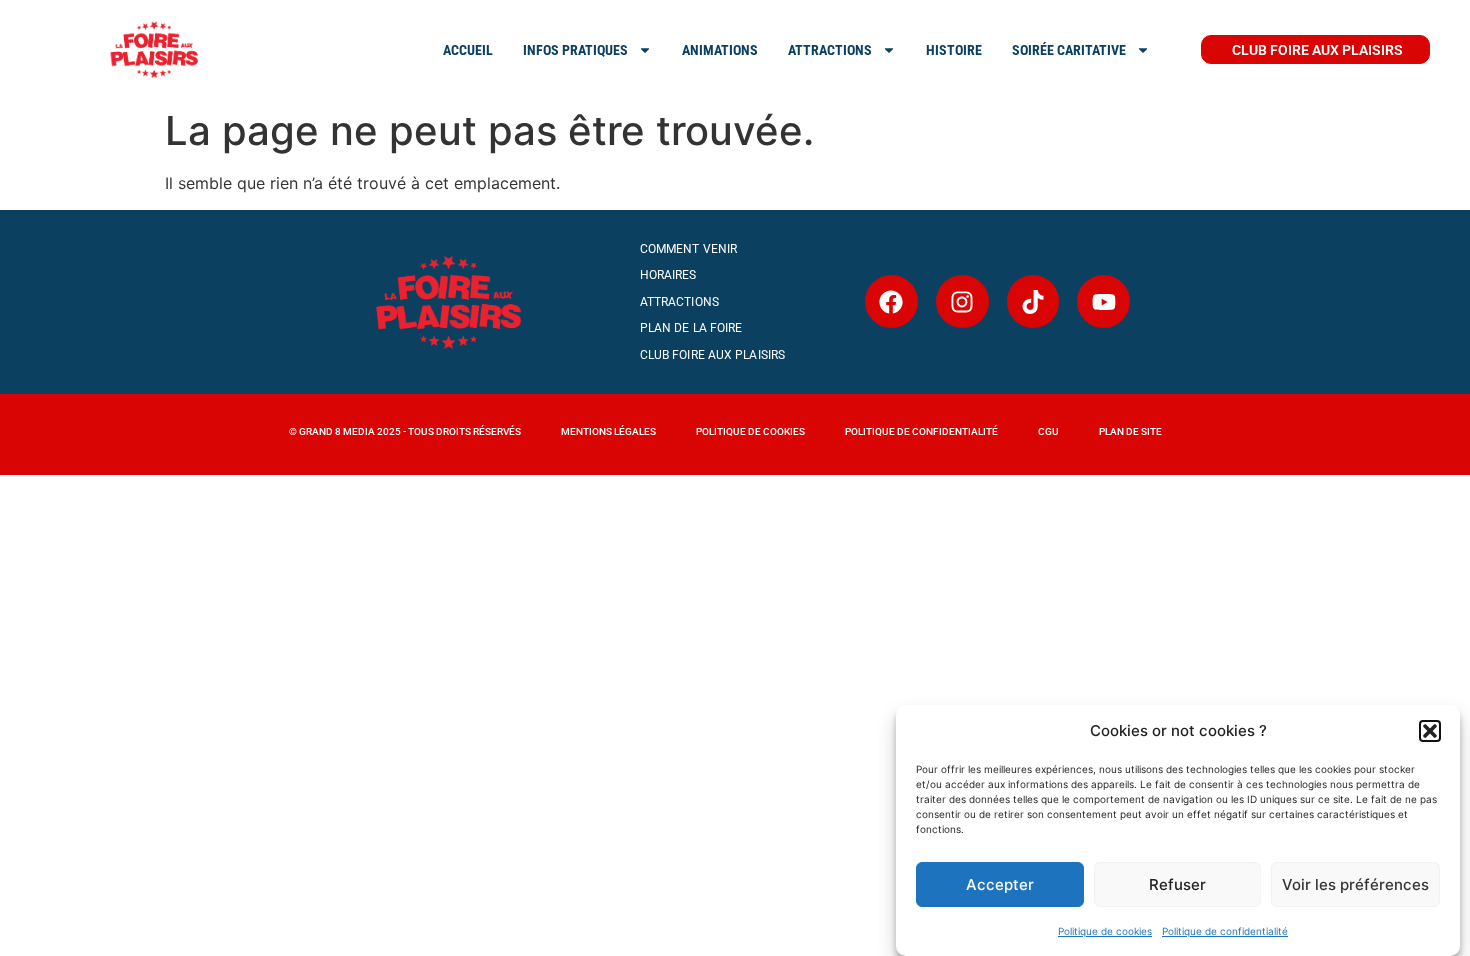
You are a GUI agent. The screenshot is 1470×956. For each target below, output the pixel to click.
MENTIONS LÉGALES (608, 431)
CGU (1048, 431)
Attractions (679, 302)
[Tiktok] (1033, 301)
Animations (720, 50)
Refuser (1177, 884)
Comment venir (688, 249)
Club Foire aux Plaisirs (712, 355)
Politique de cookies (1105, 931)
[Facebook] (891, 301)
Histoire (954, 50)
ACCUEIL (468, 50)
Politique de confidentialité (1225, 931)
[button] (1430, 731)
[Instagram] (962, 301)
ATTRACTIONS (830, 50)
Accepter (1000, 884)
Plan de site (1130, 431)
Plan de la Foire (691, 328)
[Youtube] (1103, 301)
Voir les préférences (1355, 884)
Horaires (668, 275)
